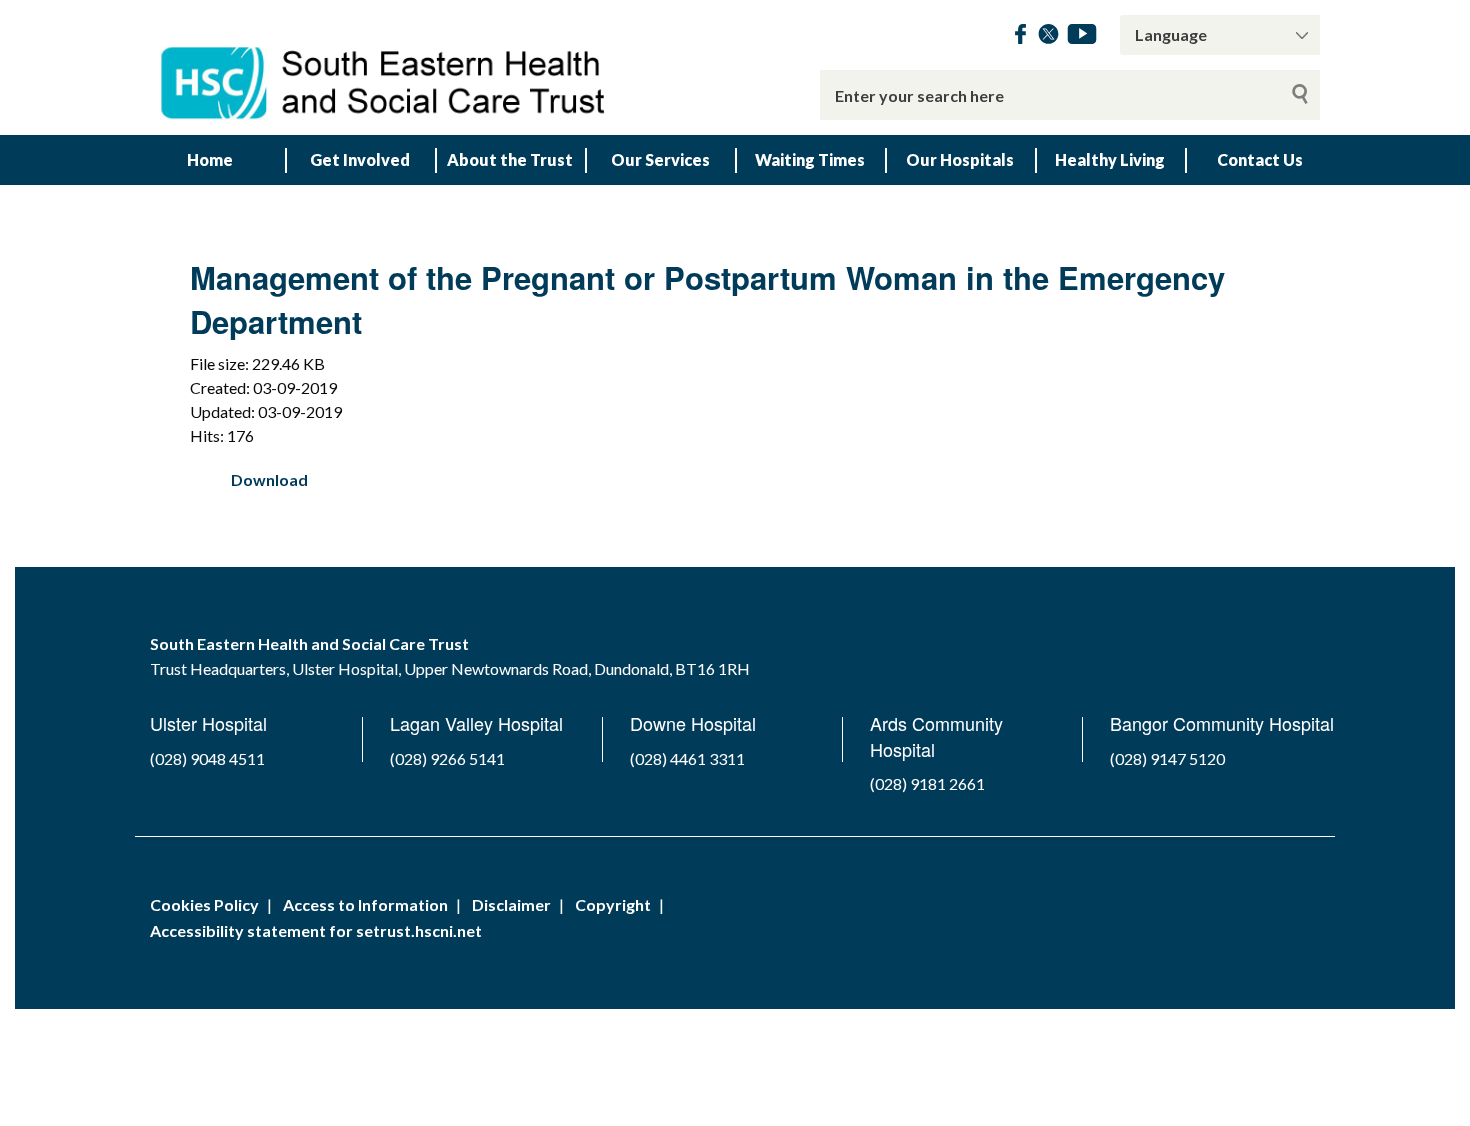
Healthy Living (1110, 159)
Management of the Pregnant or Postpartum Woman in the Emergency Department (707, 299)
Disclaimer (511, 904)
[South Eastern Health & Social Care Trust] (385, 67)
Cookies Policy (204, 904)
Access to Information (365, 904)
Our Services (660, 159)
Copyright (613, 904)
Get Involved (360, 159)
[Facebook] (1020, 37)
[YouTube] (1082, 37)
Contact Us (1260, 159)
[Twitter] (1048, 37)
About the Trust (510, 159)
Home (210, 159)
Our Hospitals (960, 159)
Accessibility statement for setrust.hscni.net (316, 930)
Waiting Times (810, 159)
